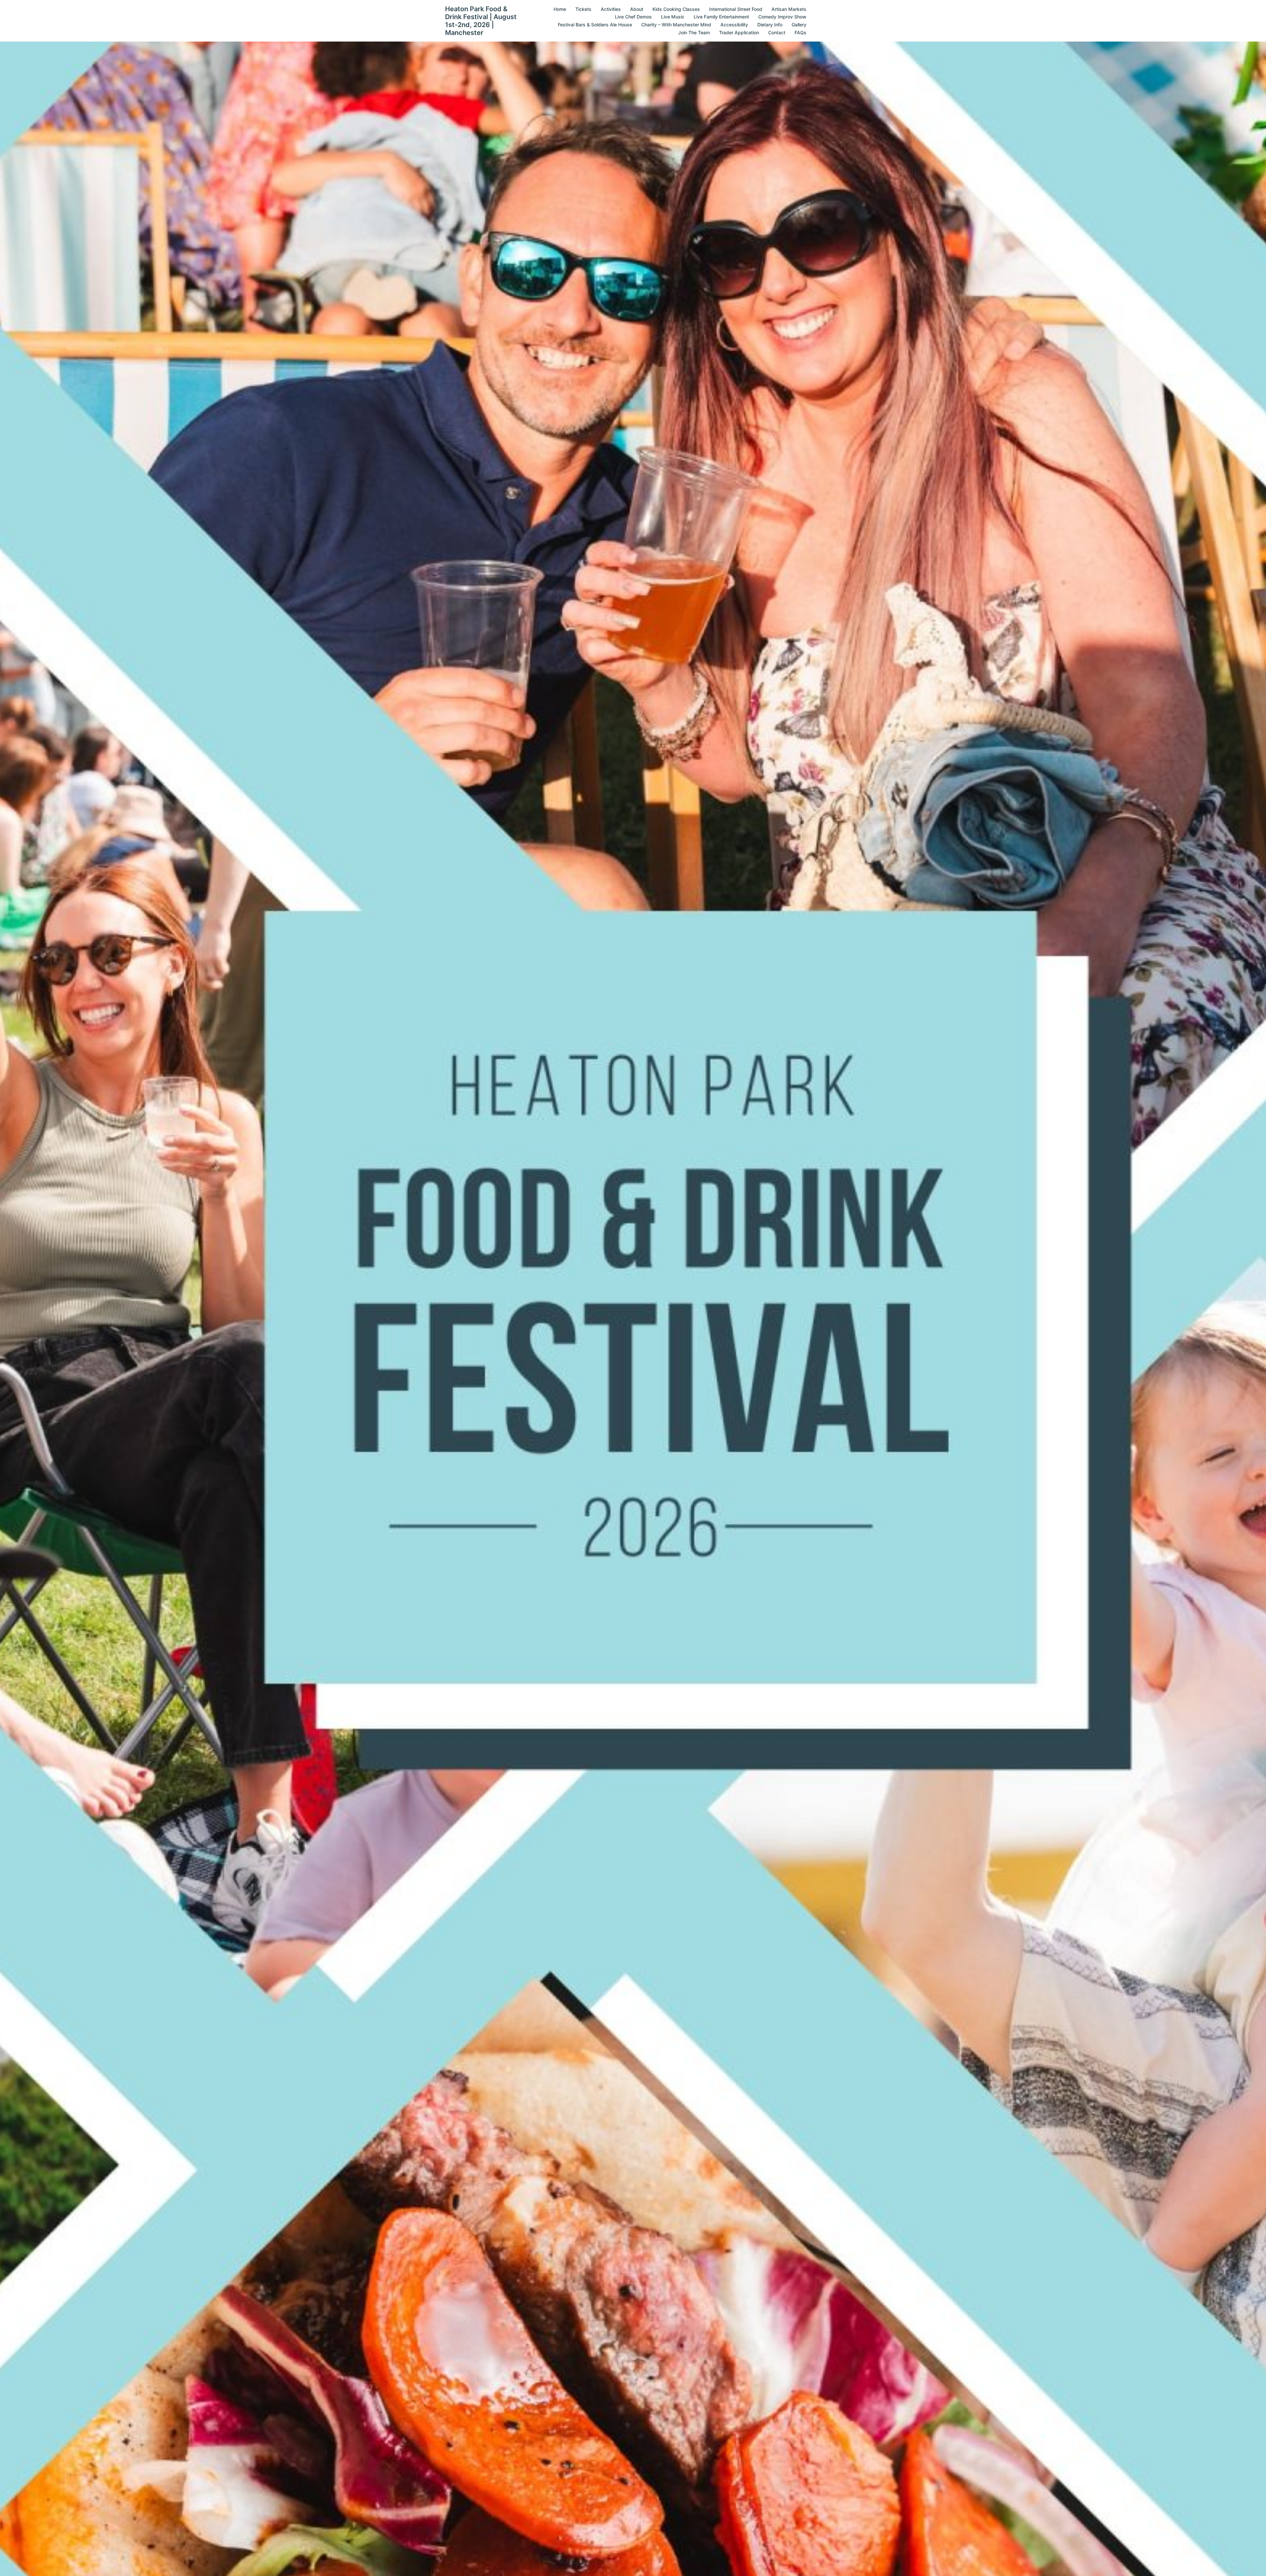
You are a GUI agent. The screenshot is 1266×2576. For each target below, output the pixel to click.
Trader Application (739, 32)
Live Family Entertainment (721, 17)
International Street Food (736, 9)
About (637, 9)
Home (560, 9)
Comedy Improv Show (782, 17)
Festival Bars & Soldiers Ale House (595, 25)
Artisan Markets (789, 9)
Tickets (583, 9)
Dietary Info (770, 25)
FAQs (800, 32)
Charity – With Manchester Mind (676, 25)
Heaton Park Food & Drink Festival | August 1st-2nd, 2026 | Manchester (481, 21)
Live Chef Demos (633, 17)
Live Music (673, 17)
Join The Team (694, 32)
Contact (777, 32)
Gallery (799, 25)
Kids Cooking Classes (676, 9)
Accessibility (734, 25)
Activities (611, 9)
